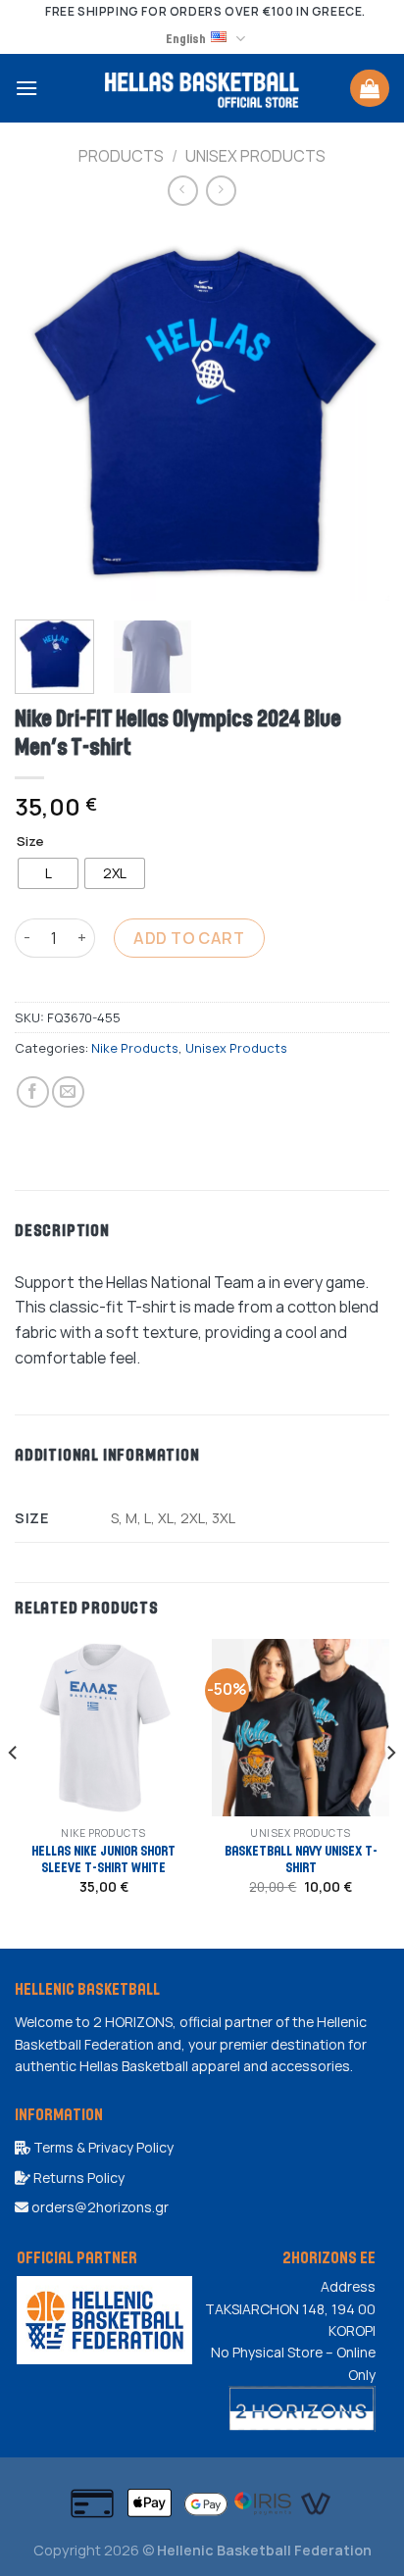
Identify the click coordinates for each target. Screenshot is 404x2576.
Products (121, 156)
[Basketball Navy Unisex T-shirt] (301, 1728)
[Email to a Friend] (68, 1092)
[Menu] (26, 88)
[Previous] (47, 413)
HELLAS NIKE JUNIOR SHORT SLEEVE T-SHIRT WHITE (103, 1859)
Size (30, 842)
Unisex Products (255, 156)
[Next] (357, 413)
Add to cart (189, 938)
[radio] (48, 873)
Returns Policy (77, 2178)
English (186, 38)
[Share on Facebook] (33, 1092)
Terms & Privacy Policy (102, 2147)
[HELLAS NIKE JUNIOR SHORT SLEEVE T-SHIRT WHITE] (103, 1728)
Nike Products (135, 1048)
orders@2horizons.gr (99, 2207)
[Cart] (370, 88)
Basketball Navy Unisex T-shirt (301, 1859)
